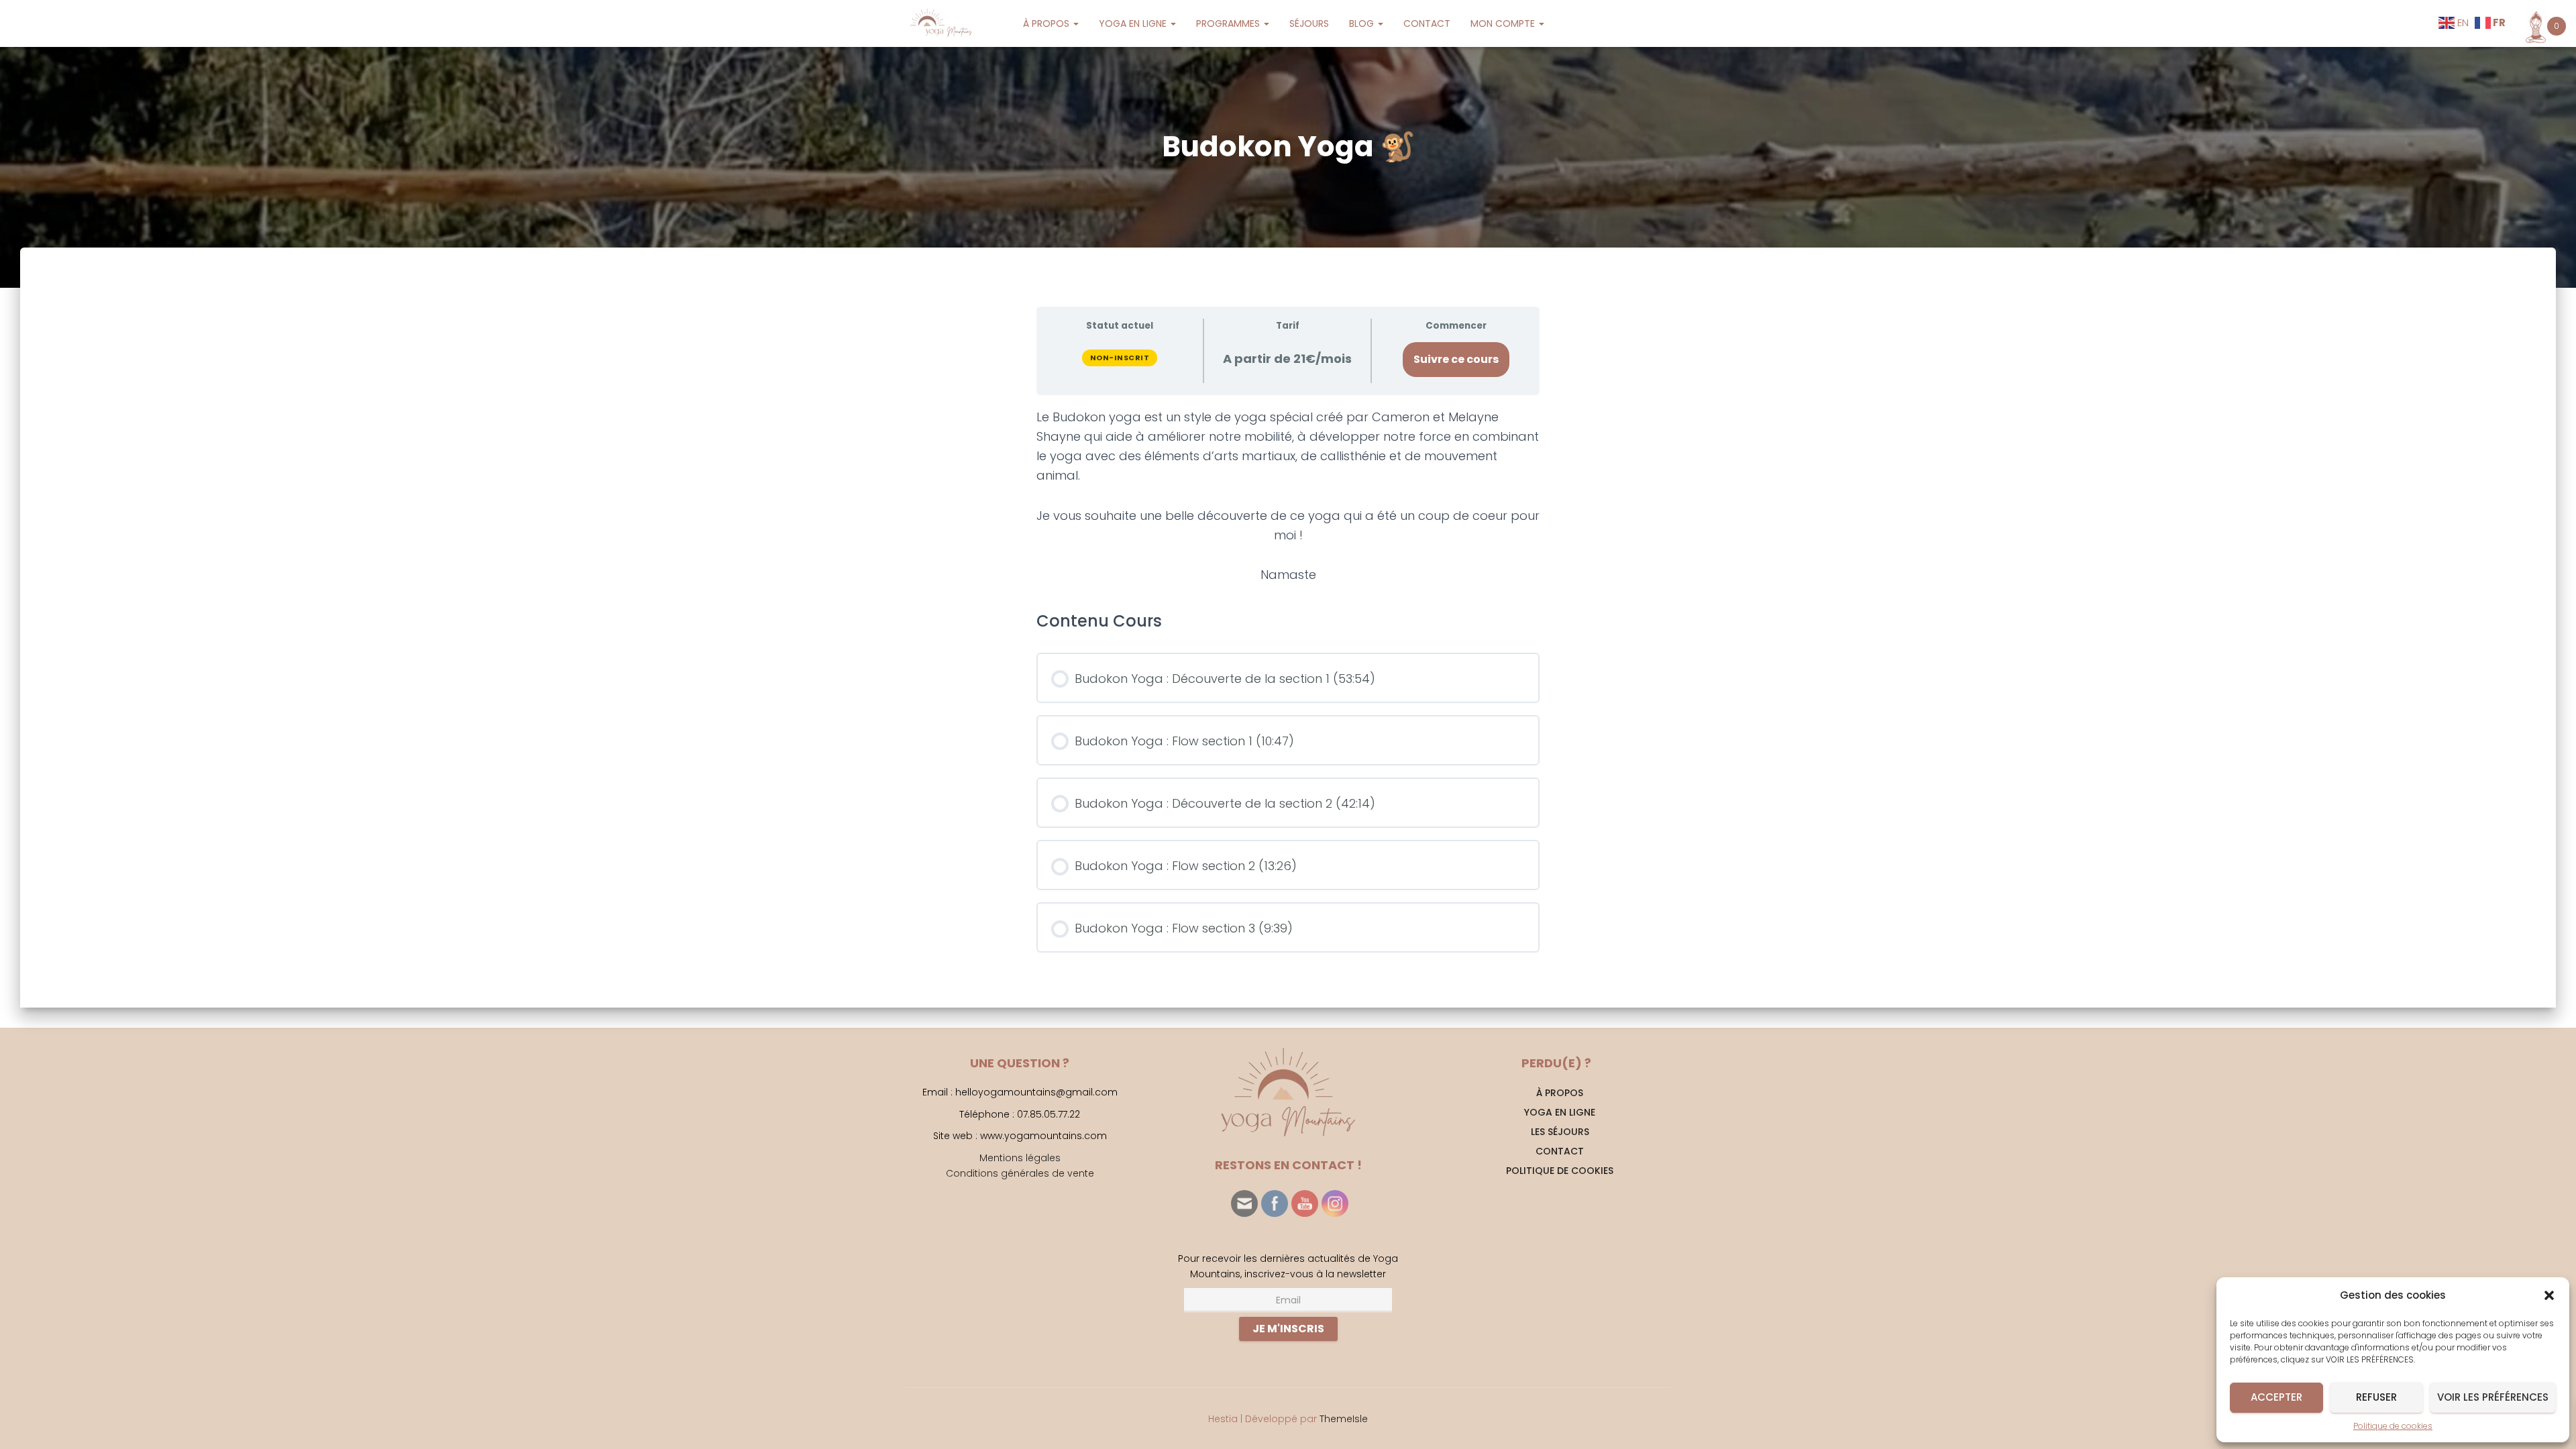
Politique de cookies (2393, 1426)
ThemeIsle (1344, 1419)
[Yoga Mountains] (940, 23)
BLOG (1363, 23)
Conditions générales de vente (1020, 1173)
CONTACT (1427, 23)
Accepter (2276, 1397)
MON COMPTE (1504, 23)
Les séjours (1560, 1132)
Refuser (2376, 1397)
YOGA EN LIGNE (1134, 23)
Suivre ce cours (1456, 359)
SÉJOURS (1309, 23)
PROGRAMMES (1229, 23)
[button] (2549, 1295)
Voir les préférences (2493, 1397)
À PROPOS (1048, 23)
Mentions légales (1020, 1158)
